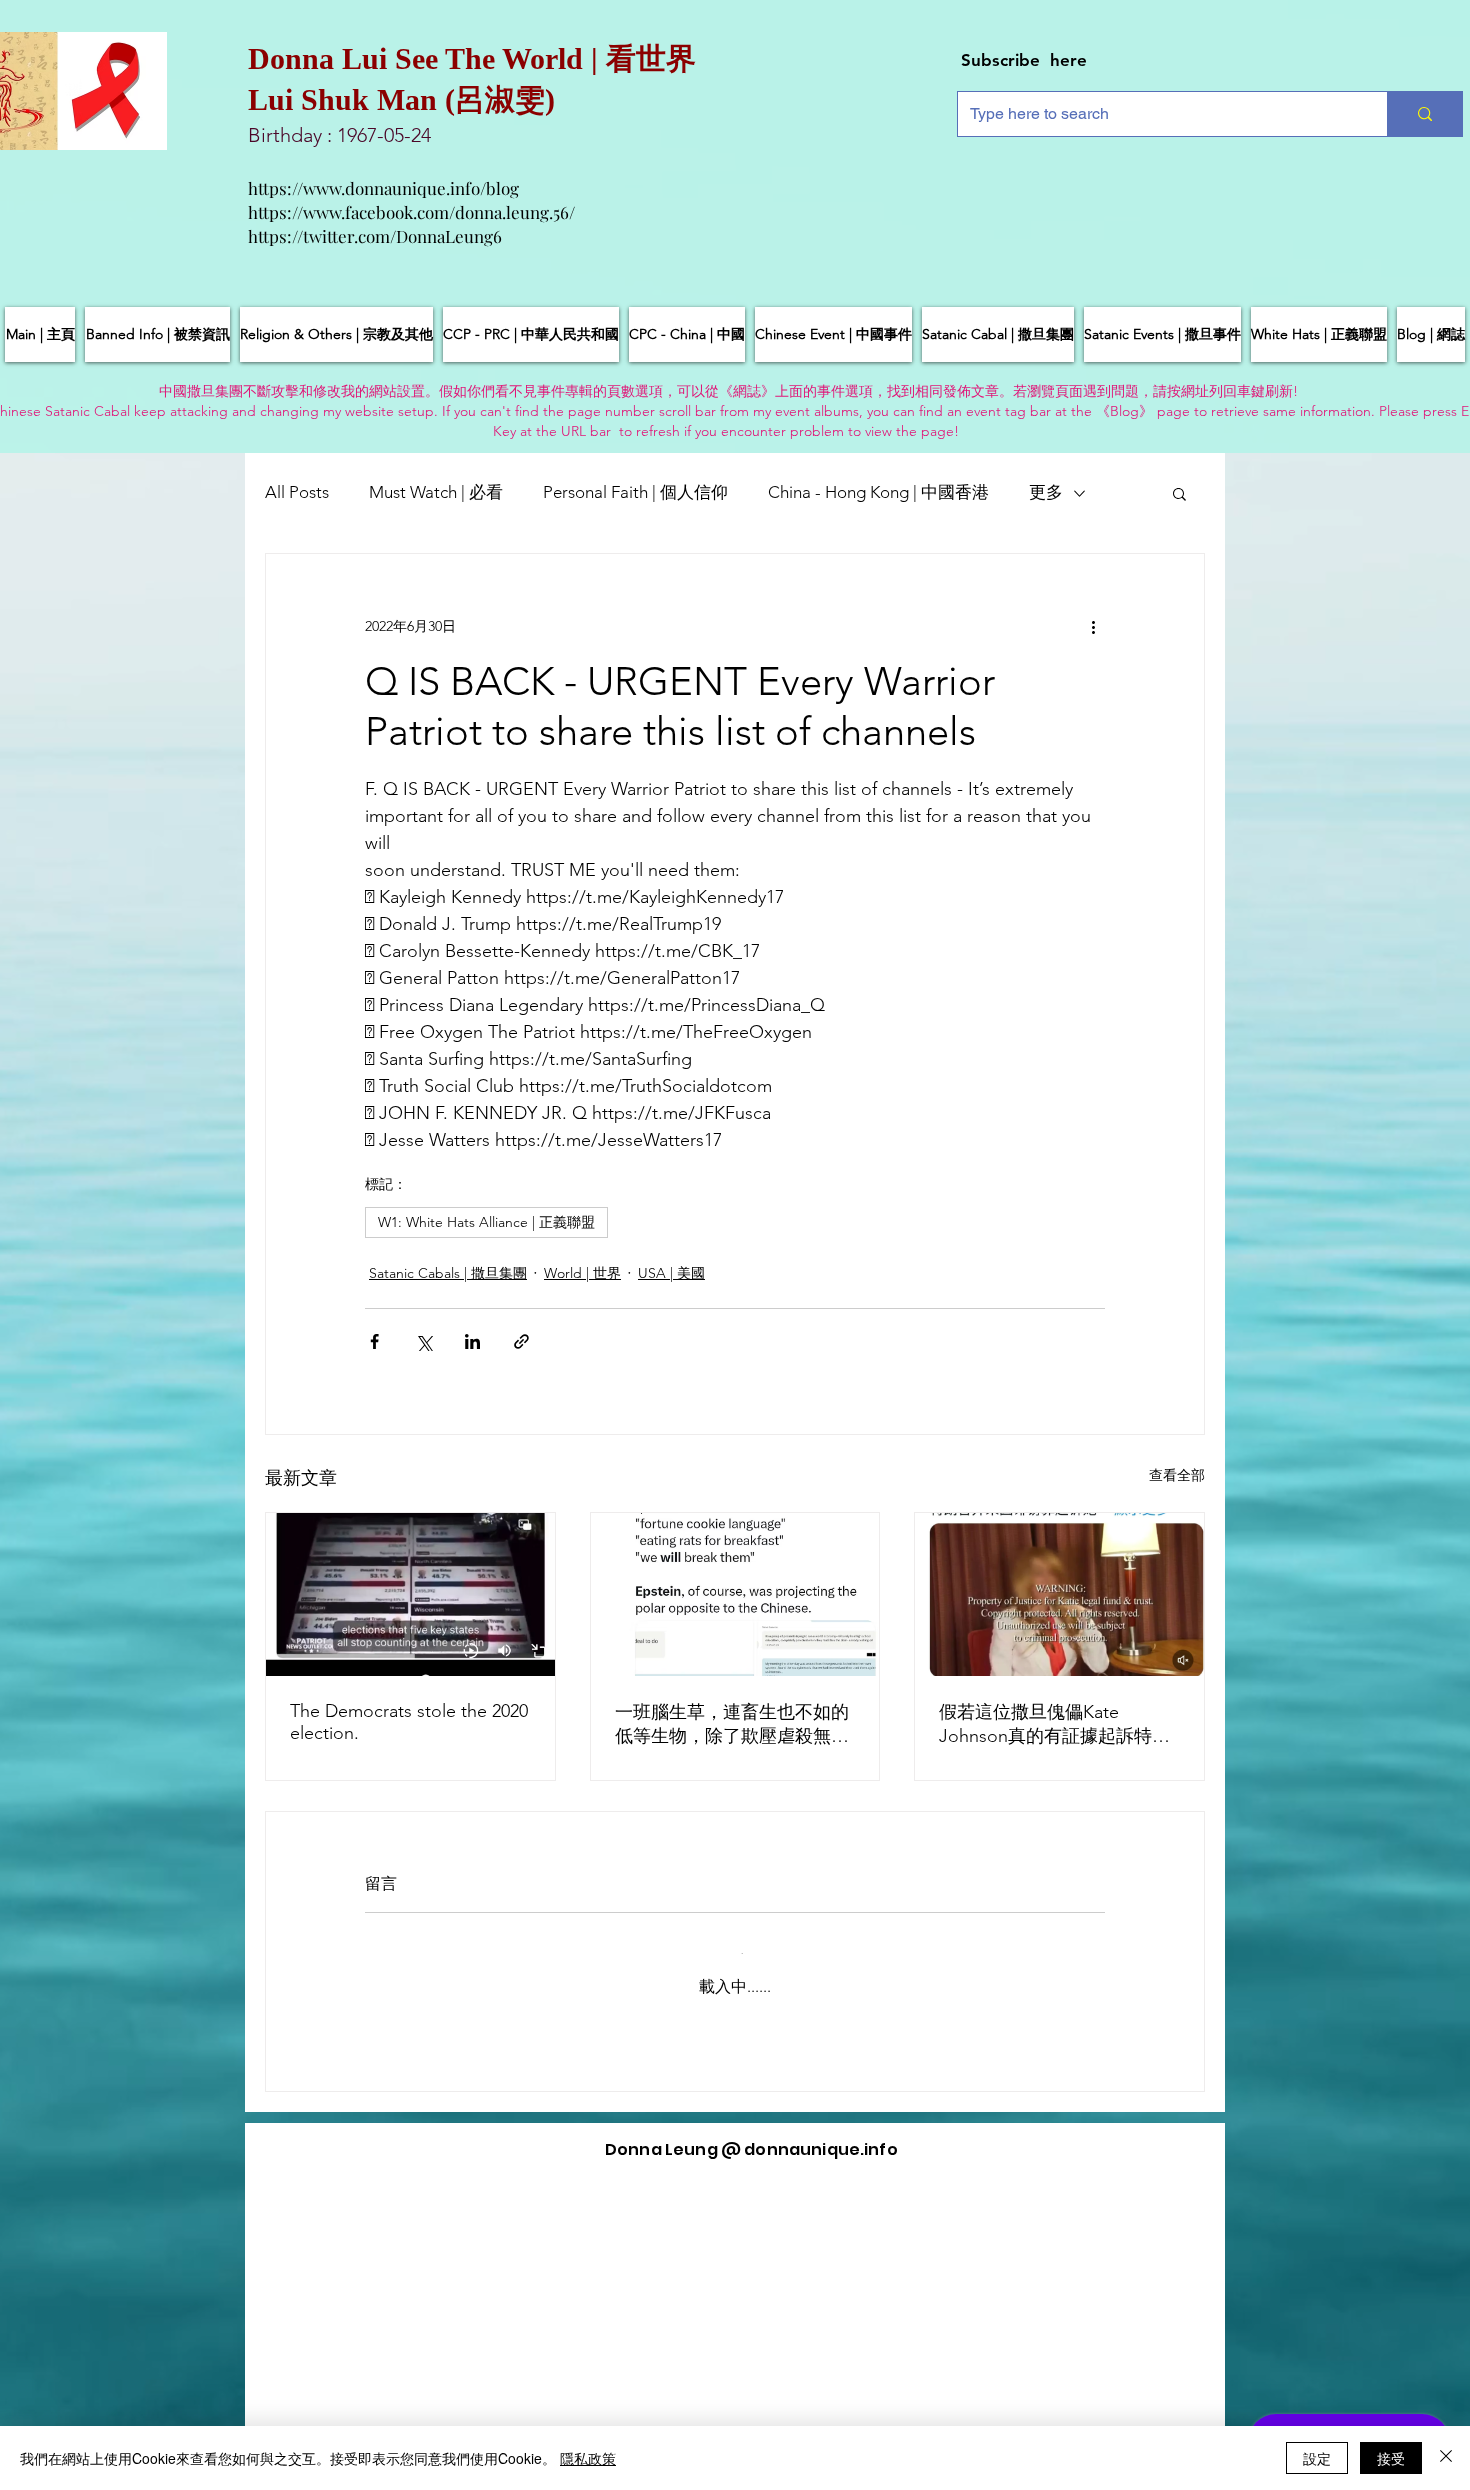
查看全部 (1177, 1475)
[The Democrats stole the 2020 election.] (410, 1594)
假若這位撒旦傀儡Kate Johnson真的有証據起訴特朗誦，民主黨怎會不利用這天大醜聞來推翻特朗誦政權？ (1056, 1724)
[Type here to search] (1424, 114)
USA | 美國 (671, 1273)
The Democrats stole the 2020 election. (409, 1722)
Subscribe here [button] (1024, 60)
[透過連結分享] (521, 1341)
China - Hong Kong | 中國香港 (878, 492)
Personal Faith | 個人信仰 (635, 492)
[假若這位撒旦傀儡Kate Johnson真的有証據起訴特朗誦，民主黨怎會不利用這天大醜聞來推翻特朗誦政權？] (1059, 1594)
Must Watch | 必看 (436, 492)
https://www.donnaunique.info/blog (383, 188)
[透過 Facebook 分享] (374, 1341)
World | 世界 (582, 1273)
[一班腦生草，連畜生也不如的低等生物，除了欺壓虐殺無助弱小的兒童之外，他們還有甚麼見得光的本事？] (735, 1594)
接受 (1391, 2458)
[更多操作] (1093, 626)
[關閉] (1446, 2458)
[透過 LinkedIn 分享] (472, 1341)
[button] (1179, 493)
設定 (1317, 2458)
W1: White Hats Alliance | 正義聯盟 (486, 1222)
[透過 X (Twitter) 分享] (423, 1341)
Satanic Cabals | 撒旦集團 (448, 1273)
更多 (1046, 492)
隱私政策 (588, 2458)
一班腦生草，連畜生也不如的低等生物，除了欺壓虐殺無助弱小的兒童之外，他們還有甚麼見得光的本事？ (732, 1724)
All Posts (297, 492)
